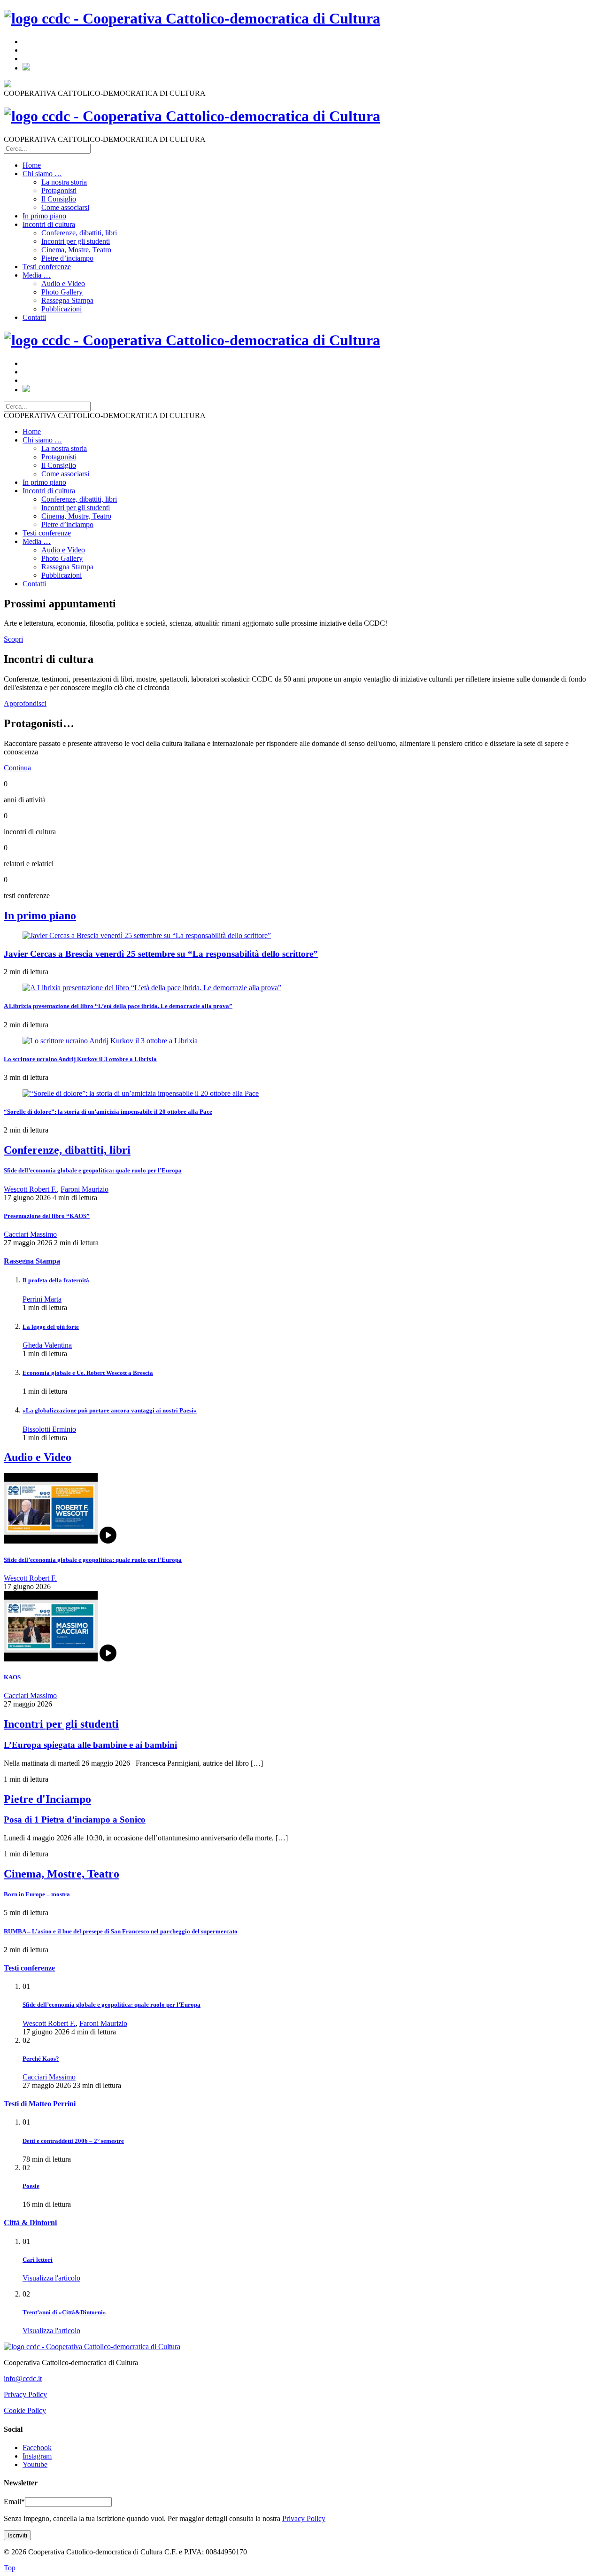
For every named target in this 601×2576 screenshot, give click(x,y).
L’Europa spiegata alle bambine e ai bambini (90, 1745)
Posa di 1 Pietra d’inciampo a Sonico (75, 1819)
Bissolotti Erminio (49, 1429)
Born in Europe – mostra (37, 1894)
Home (32, 165)
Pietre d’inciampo (67, 258)
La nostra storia (64, 182)
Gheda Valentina (47, 1345)
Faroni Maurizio (85, 1189)
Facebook (37, 2448)
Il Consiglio (59, 199)
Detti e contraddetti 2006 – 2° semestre (73, 2141)
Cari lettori (38, 2260)
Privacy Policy (25, 2394)
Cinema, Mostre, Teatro (76, 250)
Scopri (13, 639)
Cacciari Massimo (30, 1234)
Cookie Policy (25, 2410)
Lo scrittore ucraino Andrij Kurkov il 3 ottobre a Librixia (80, 1059)
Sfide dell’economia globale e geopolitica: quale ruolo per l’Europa (93, 1170)
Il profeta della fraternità (56, 1280)
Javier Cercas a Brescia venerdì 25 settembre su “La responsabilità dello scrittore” (161, 954)
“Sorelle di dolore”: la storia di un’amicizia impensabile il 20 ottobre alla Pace (108, 1112)
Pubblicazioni (62, 309)
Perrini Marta (42, 1299)
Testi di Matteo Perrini (40, 2104)
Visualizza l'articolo (51, 2278)
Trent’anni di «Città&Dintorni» (64, 2312)
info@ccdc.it (23, 2378)
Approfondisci (25, 703)
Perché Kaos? (41, 2059)
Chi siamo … (42, 174)
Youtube (35, 2464)
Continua (17, 768)
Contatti (34, 317)
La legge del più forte (51, 1327)
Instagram (37, 2456)
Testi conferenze (47, 267)
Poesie (31, 2186)
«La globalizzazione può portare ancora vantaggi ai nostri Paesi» (110, 1410)
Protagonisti (59, 190)
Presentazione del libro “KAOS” (47, 1216)
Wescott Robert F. (30, 1189)
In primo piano (44, 216)
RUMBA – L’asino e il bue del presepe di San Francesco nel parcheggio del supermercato (121, 1931)
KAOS (12, 1677)
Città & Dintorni (30, 2223)
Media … (37, 275)
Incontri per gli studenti (76, 241)
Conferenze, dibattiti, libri (79, 233)
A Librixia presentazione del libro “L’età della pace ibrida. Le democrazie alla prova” (118, 1006)
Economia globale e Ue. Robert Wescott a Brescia (88, 1373)
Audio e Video (63, 283)
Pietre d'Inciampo (47, 1799)
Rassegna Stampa (67, 300)
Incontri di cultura (49, 224)
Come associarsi (65, 207)
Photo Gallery (62, 292)
